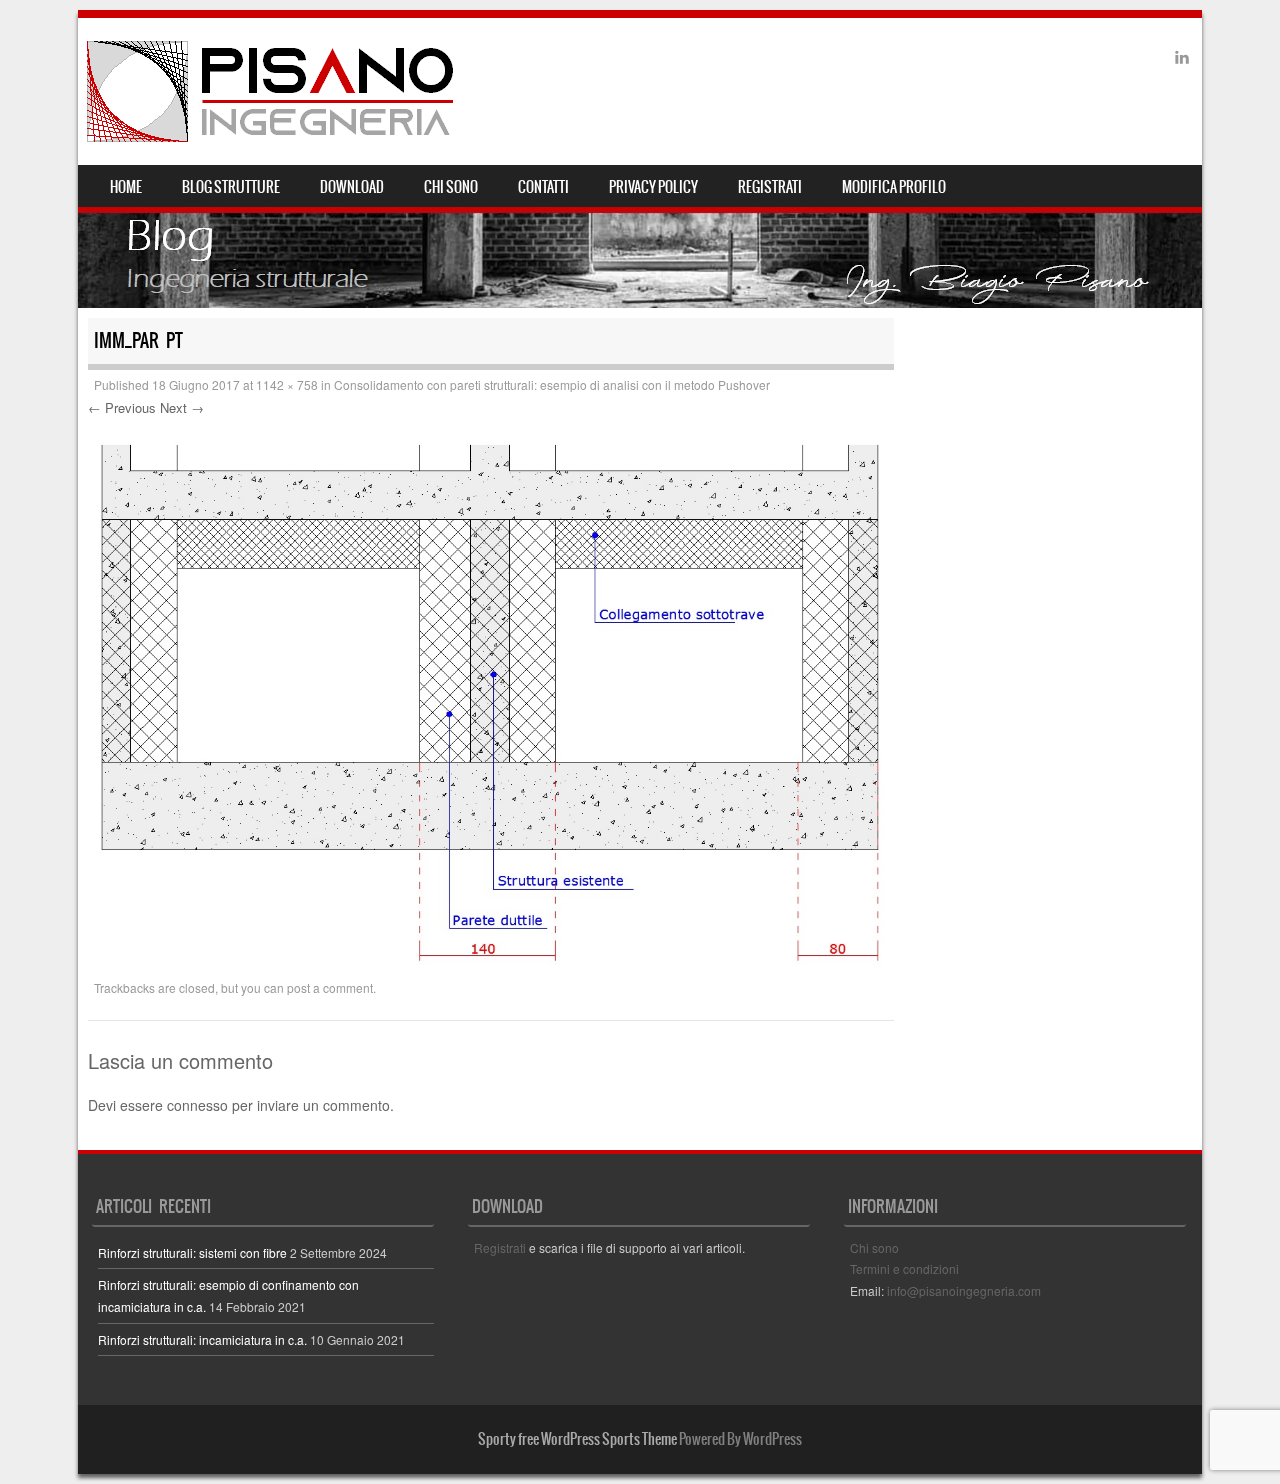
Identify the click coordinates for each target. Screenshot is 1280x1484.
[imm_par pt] (491, 963)
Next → (182, 407)
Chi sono (451, 187)
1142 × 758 (287, 384)
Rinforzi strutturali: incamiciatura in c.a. (202, 1339)
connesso (197, 1105)
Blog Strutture (231, 187)
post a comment (330, 987)
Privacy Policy (653, 187)
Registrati (770, 187)
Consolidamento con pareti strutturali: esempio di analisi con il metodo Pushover (552, 384)
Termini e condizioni (904, 1268)
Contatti (543, 187)
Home (126, 187)
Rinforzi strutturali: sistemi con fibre (192, 1252)
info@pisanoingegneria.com (964, 1290)
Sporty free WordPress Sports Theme (577, 1439)
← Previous (122, 407)
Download (352, 187)
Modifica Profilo (894, 187)
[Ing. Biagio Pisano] (271, 91)
